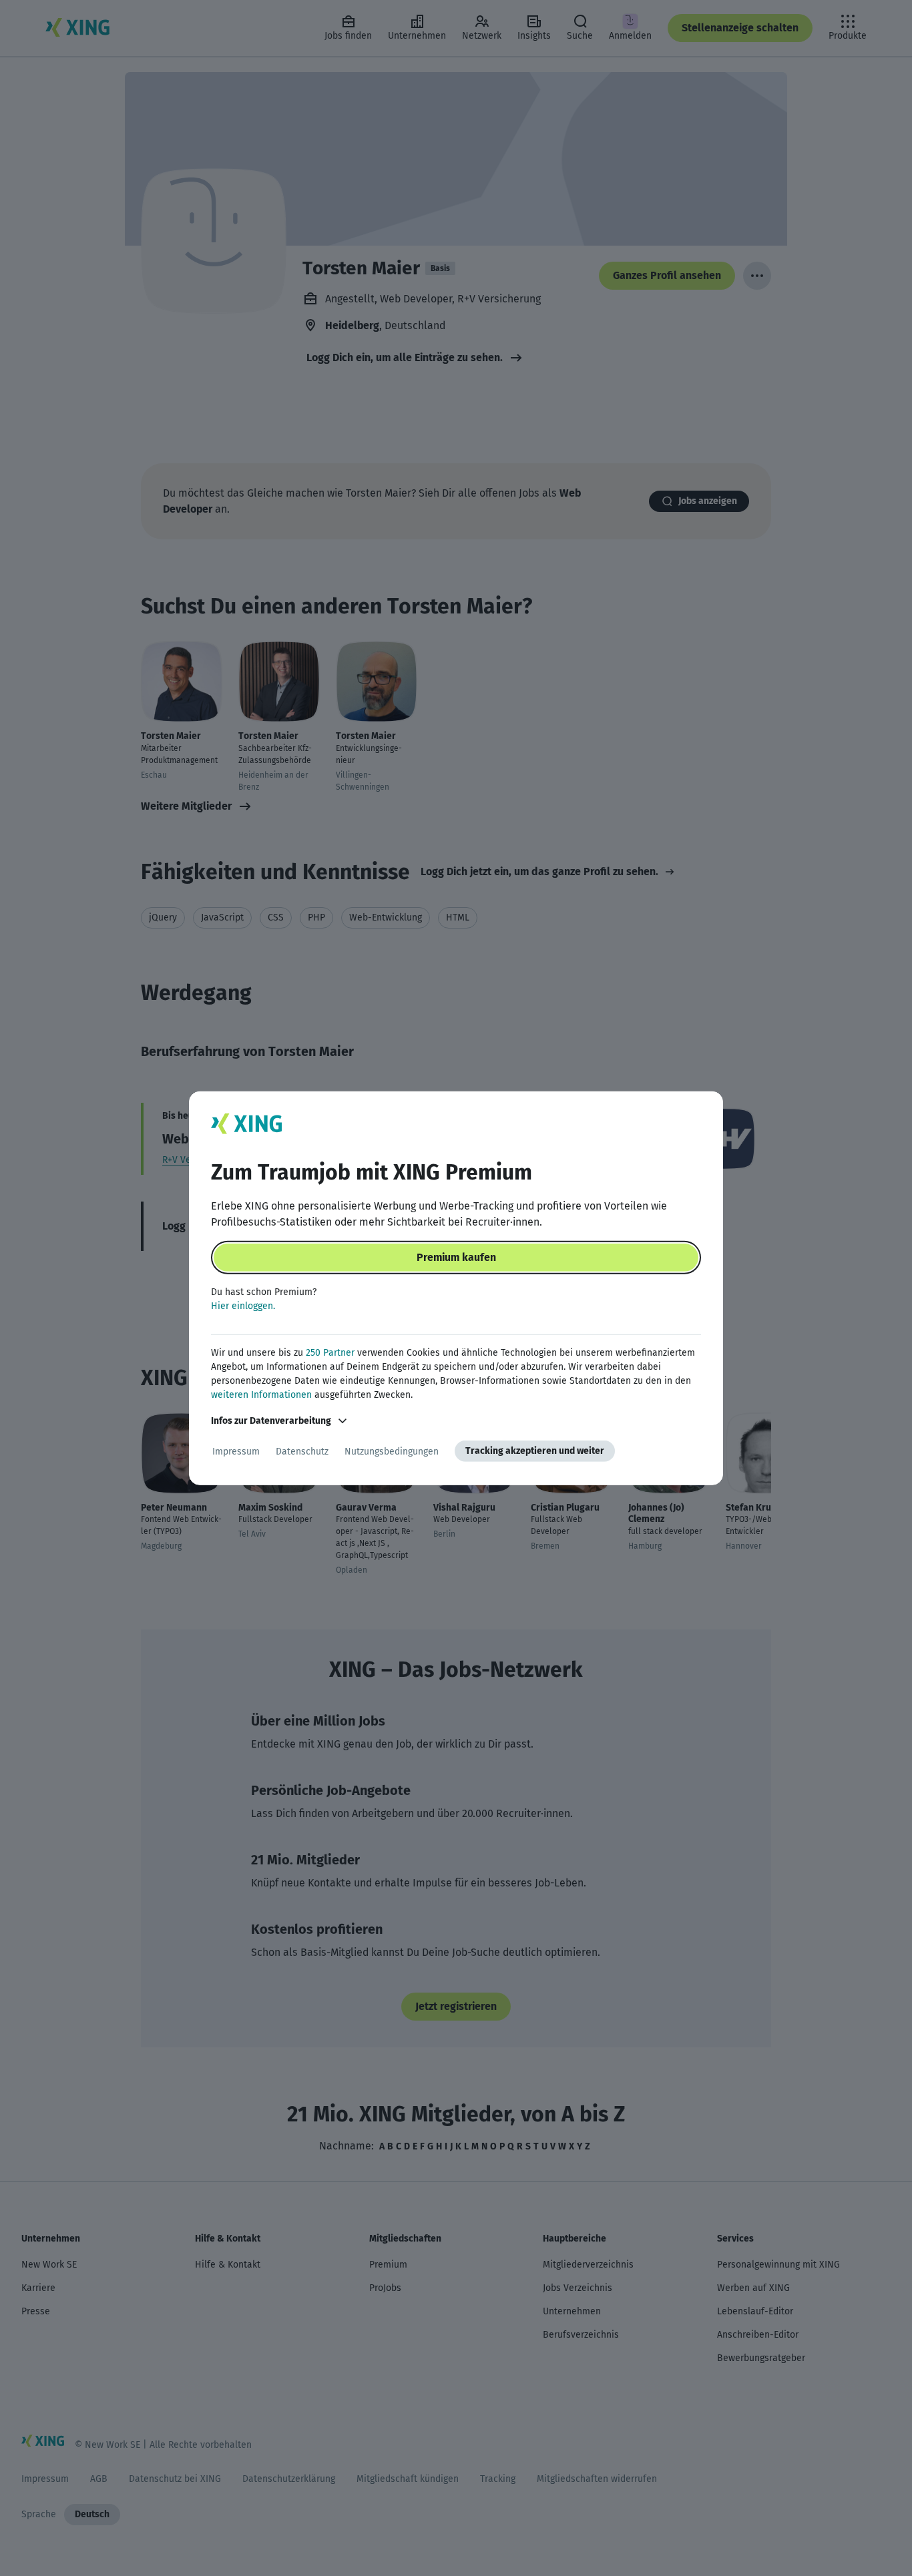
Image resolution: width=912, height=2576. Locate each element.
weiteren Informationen (261, 1395)
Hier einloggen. (243, 1306)
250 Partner (330, 1353)
